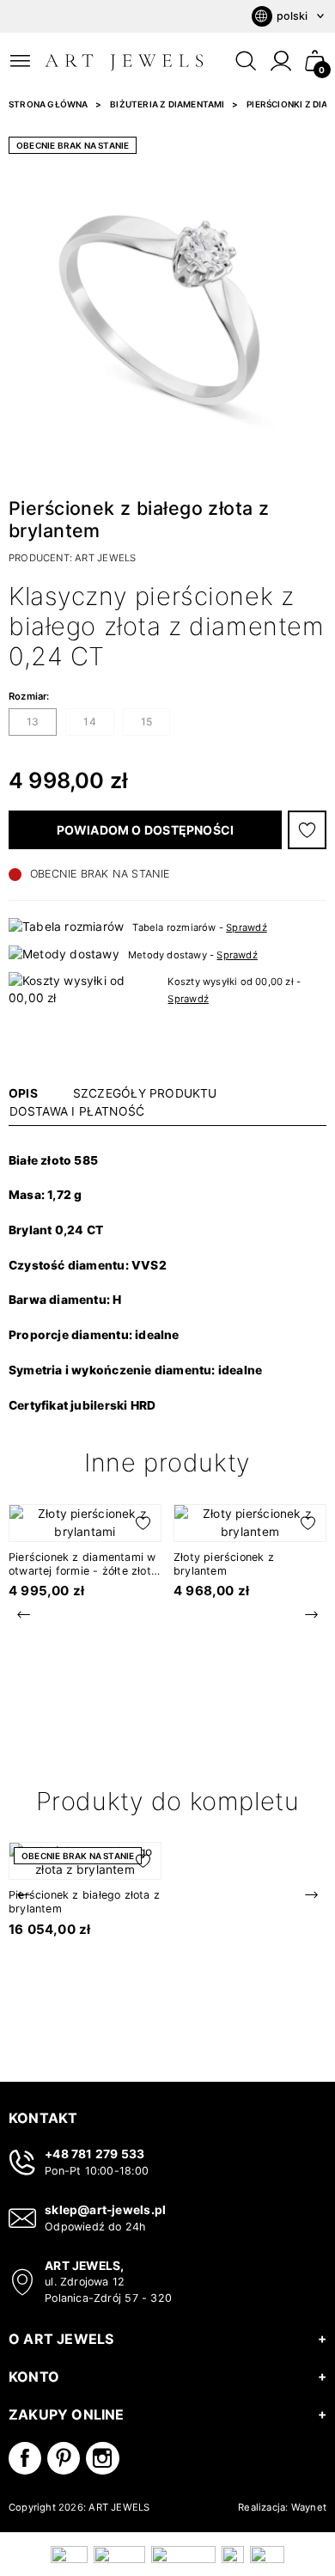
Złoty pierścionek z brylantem (224, 1564)
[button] (315, 61)
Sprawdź (246, 927)
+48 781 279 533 (94, 2154)
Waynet (309, 2507)
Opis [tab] (23, 1093)
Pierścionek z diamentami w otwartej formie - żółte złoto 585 (83, 1571)
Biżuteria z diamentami (167, 104)
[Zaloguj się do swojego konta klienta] (281, 61)
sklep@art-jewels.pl (105, 2210)
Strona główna (49, 104)
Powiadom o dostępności (146, 830)
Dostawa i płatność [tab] (77, 1111)
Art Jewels (105, 558)
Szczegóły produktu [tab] (145, 1093)
